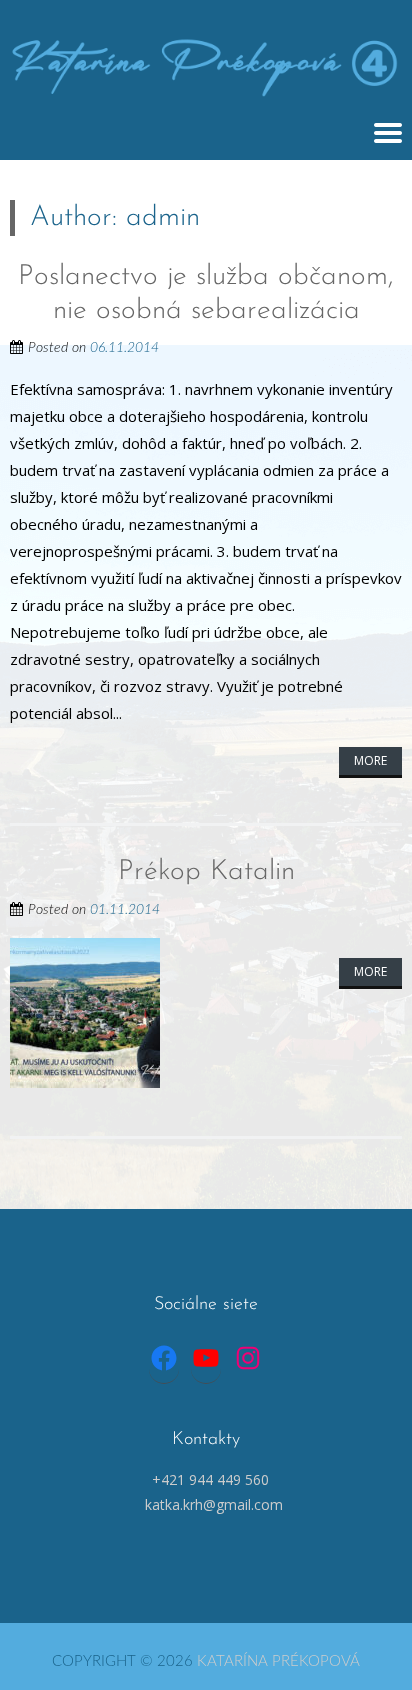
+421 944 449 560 (210, 1479)
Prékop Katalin (206, 872)
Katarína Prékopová (278, 1661)
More (370, 760)
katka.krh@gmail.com (214, 1504)
